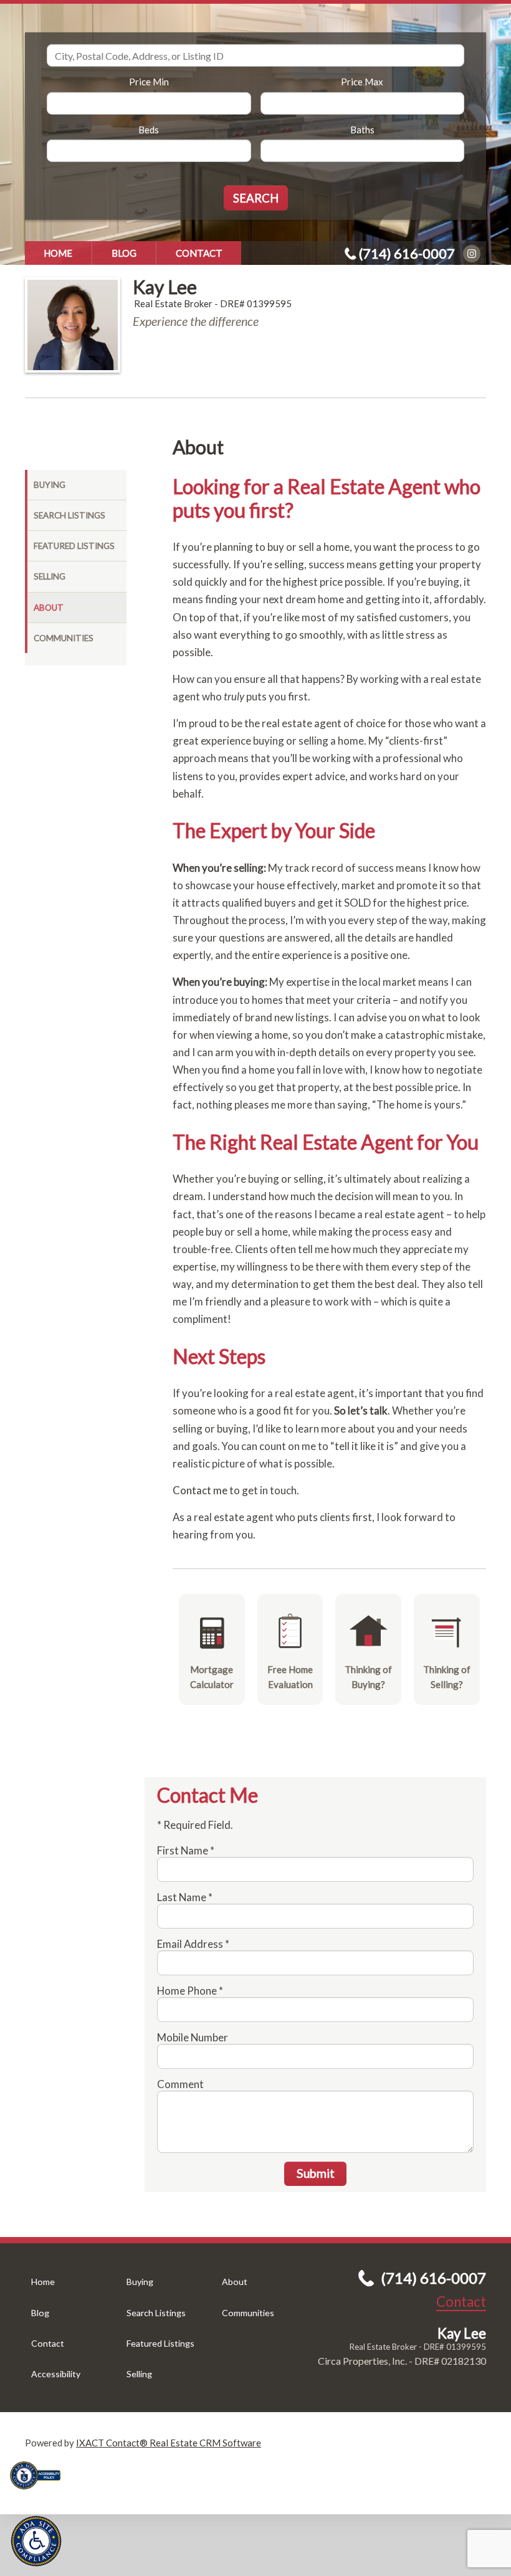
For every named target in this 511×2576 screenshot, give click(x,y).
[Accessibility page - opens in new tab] (40, 2493)
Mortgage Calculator (212, 1677)
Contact (199, 253)
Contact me (200, 1490)
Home (58, 253)
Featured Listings (74, 546)
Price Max (362, 82)
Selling (50, 576)
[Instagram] (472, 254)
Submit (316, 2173)
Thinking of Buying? (368, 1677)
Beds (149, 130)
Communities (64, 638)
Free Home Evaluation (290, 1677)
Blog (124, 253)
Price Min (149, 82)
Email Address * (193, 1944)
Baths (362, 130)
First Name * (186, 1850)
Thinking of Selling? (447, 1677)
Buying (50, 485)
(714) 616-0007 (407, 253)
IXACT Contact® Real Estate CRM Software (169, 2443)
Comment (180, 2084)
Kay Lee (165, 287)
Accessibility (56, 2374)
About (49, 608)
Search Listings (69, 515)
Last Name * (185, 1897)
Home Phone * (190, 1991)
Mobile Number (193, 2037)
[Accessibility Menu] (36, 2541)
